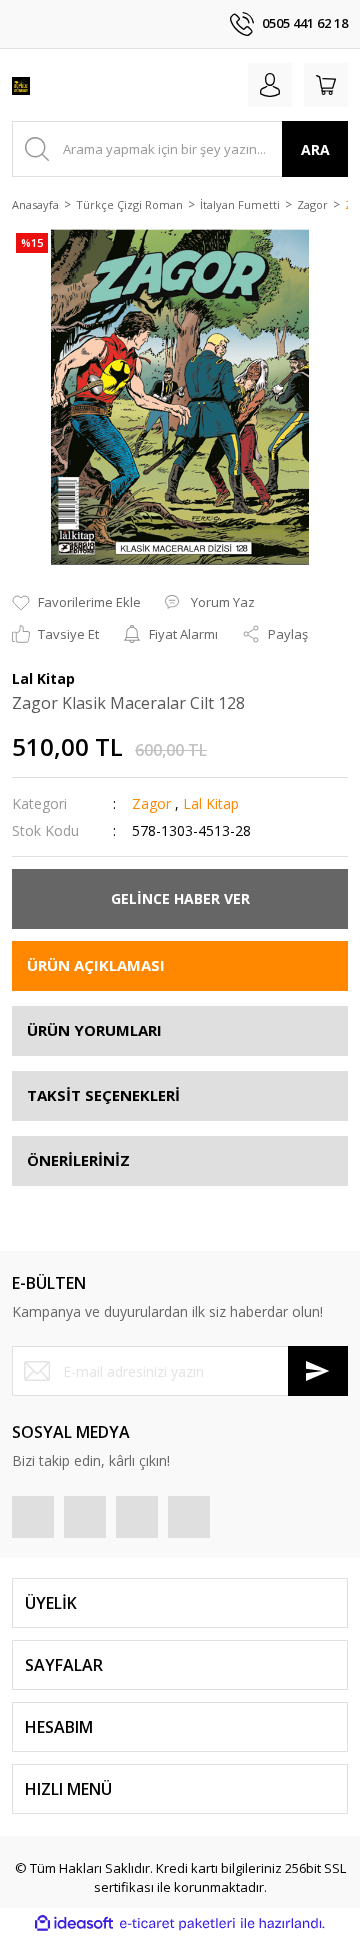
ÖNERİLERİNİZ (78, 1160)
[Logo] (21, 85)
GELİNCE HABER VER (180, 898)
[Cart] (326, 85)
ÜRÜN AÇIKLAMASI (96, 965)
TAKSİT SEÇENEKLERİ (103, 1095)
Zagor (151, 803)
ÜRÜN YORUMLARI (94, 1030)
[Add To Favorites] (76, 603)
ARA (315, 149)
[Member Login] (270, 85)
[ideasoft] (74, 1923)
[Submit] (318, 1371)
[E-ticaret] (177, 1924)
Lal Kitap (211, 803)
